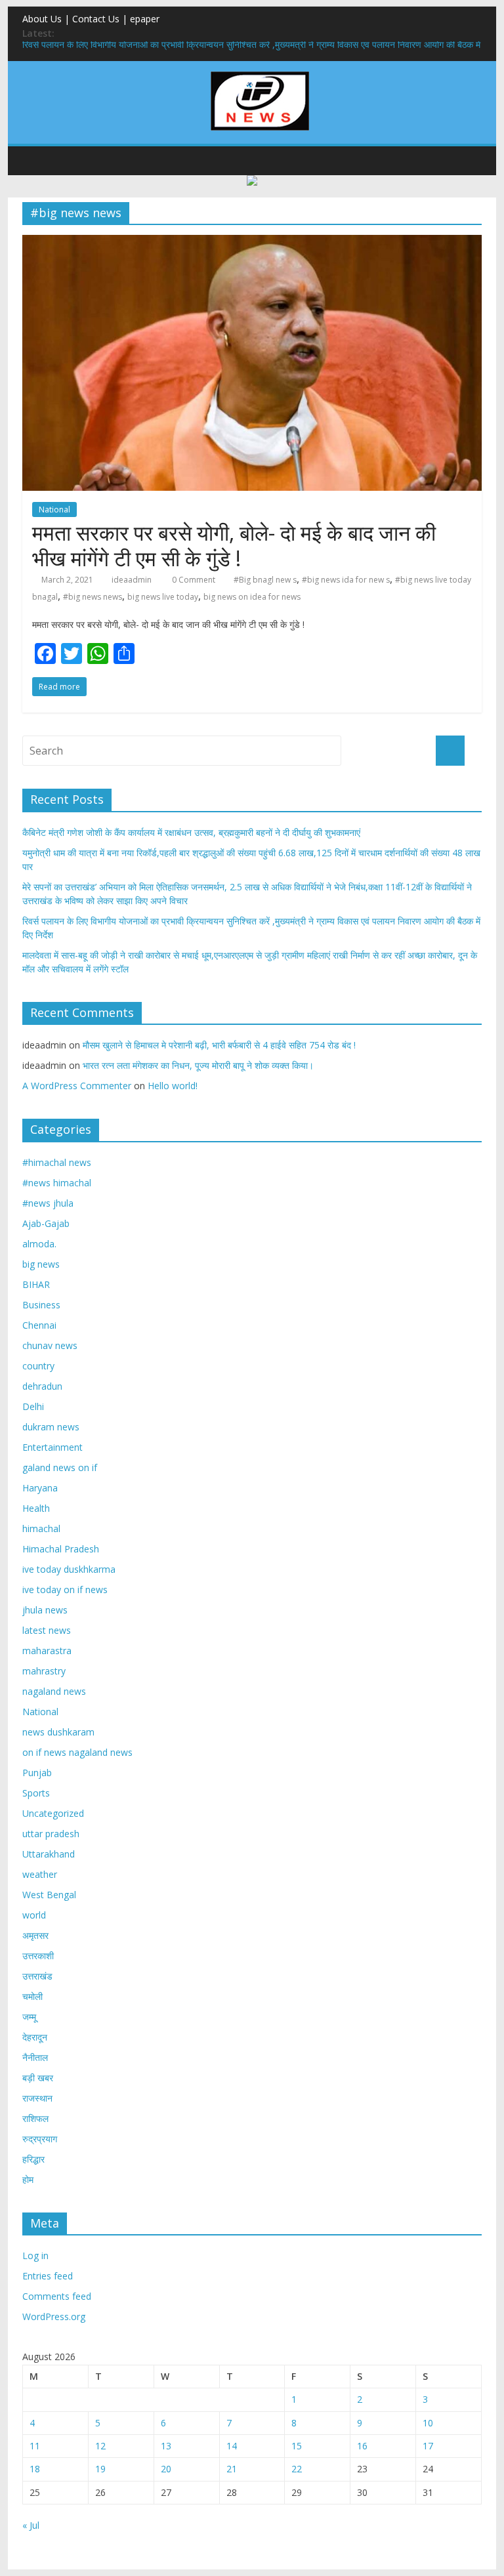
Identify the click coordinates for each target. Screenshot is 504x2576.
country (38, 1366)
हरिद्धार (33, 2159)
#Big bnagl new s (265, 580)
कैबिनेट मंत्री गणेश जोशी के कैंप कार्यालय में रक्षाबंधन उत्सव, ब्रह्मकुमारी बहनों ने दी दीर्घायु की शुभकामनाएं (191, 832)
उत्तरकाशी (38, 1956)
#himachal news (57, 1162)
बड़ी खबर (38, 2078)
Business (41, 1305)
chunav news (50, 1345)
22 (297, 2469)
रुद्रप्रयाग (40, 2139)
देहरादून (35, 2037)
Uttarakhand (49, 1854)
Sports (36, 1793)
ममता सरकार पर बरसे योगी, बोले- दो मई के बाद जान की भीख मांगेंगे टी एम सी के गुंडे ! (234, 545)
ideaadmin (132, 580)
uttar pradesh (51, 1834)
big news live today (163, 597)
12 (100, 2446)
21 (232, 2469)
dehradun (42, 1386)
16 (362, 2446)
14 (232, 2446)
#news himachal (57, 1183)
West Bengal (49, 1895)
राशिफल (35, 2118)
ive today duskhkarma (69, 1569)
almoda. (39, 1244)
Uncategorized (53, 1813)
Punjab (37, 1773)
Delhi (33, 1406)
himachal (41, 1528)
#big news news (93, 597)
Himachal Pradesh (61, 1549)
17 (428, 2446)
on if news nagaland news (77, 1752)
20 (166, 2469)
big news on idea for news (252, 597)
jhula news (45, 1610)
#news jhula (48, 1203)
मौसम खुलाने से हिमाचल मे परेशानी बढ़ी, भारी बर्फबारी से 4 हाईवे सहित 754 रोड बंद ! (219, 1045)
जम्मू (29, 2017)
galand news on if (60, 1467)
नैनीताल (35, 2057)
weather (40, 1874)
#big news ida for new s (346, 580)
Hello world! (173, 1086)
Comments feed (57, 2296)
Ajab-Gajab (46, 1223)
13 (166, 2446)
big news (41, 1264)
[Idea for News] (260, 73)
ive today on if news (65, 1589)
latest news (47, 1630)
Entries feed (48, 2276)
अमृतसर (35, 1935)
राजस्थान (37, 2098)
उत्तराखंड (37, 1976)
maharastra (47, 1651)
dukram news (51, 1427)
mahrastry (44, 1671)
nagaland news (54, 1691)
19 (100, 2469)
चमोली (32, 1996)
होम (28, 2179)
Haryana (40, 1488)
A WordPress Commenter (77, 1086)
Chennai (39, 1325)
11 (35, 2446)
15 (297, 2446)
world (34, 1915)
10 (428, 2423)
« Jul (31, 2525)
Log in (35, 2255)
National (54, 509)
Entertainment (52, 1447)
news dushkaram (58, 1732)
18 (35, 2469)
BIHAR (36, 1284)
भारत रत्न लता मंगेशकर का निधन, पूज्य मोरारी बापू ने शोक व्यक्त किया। (198, 1065)
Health (36, 1508)
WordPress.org (54, 2316)
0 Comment (193, 580)
